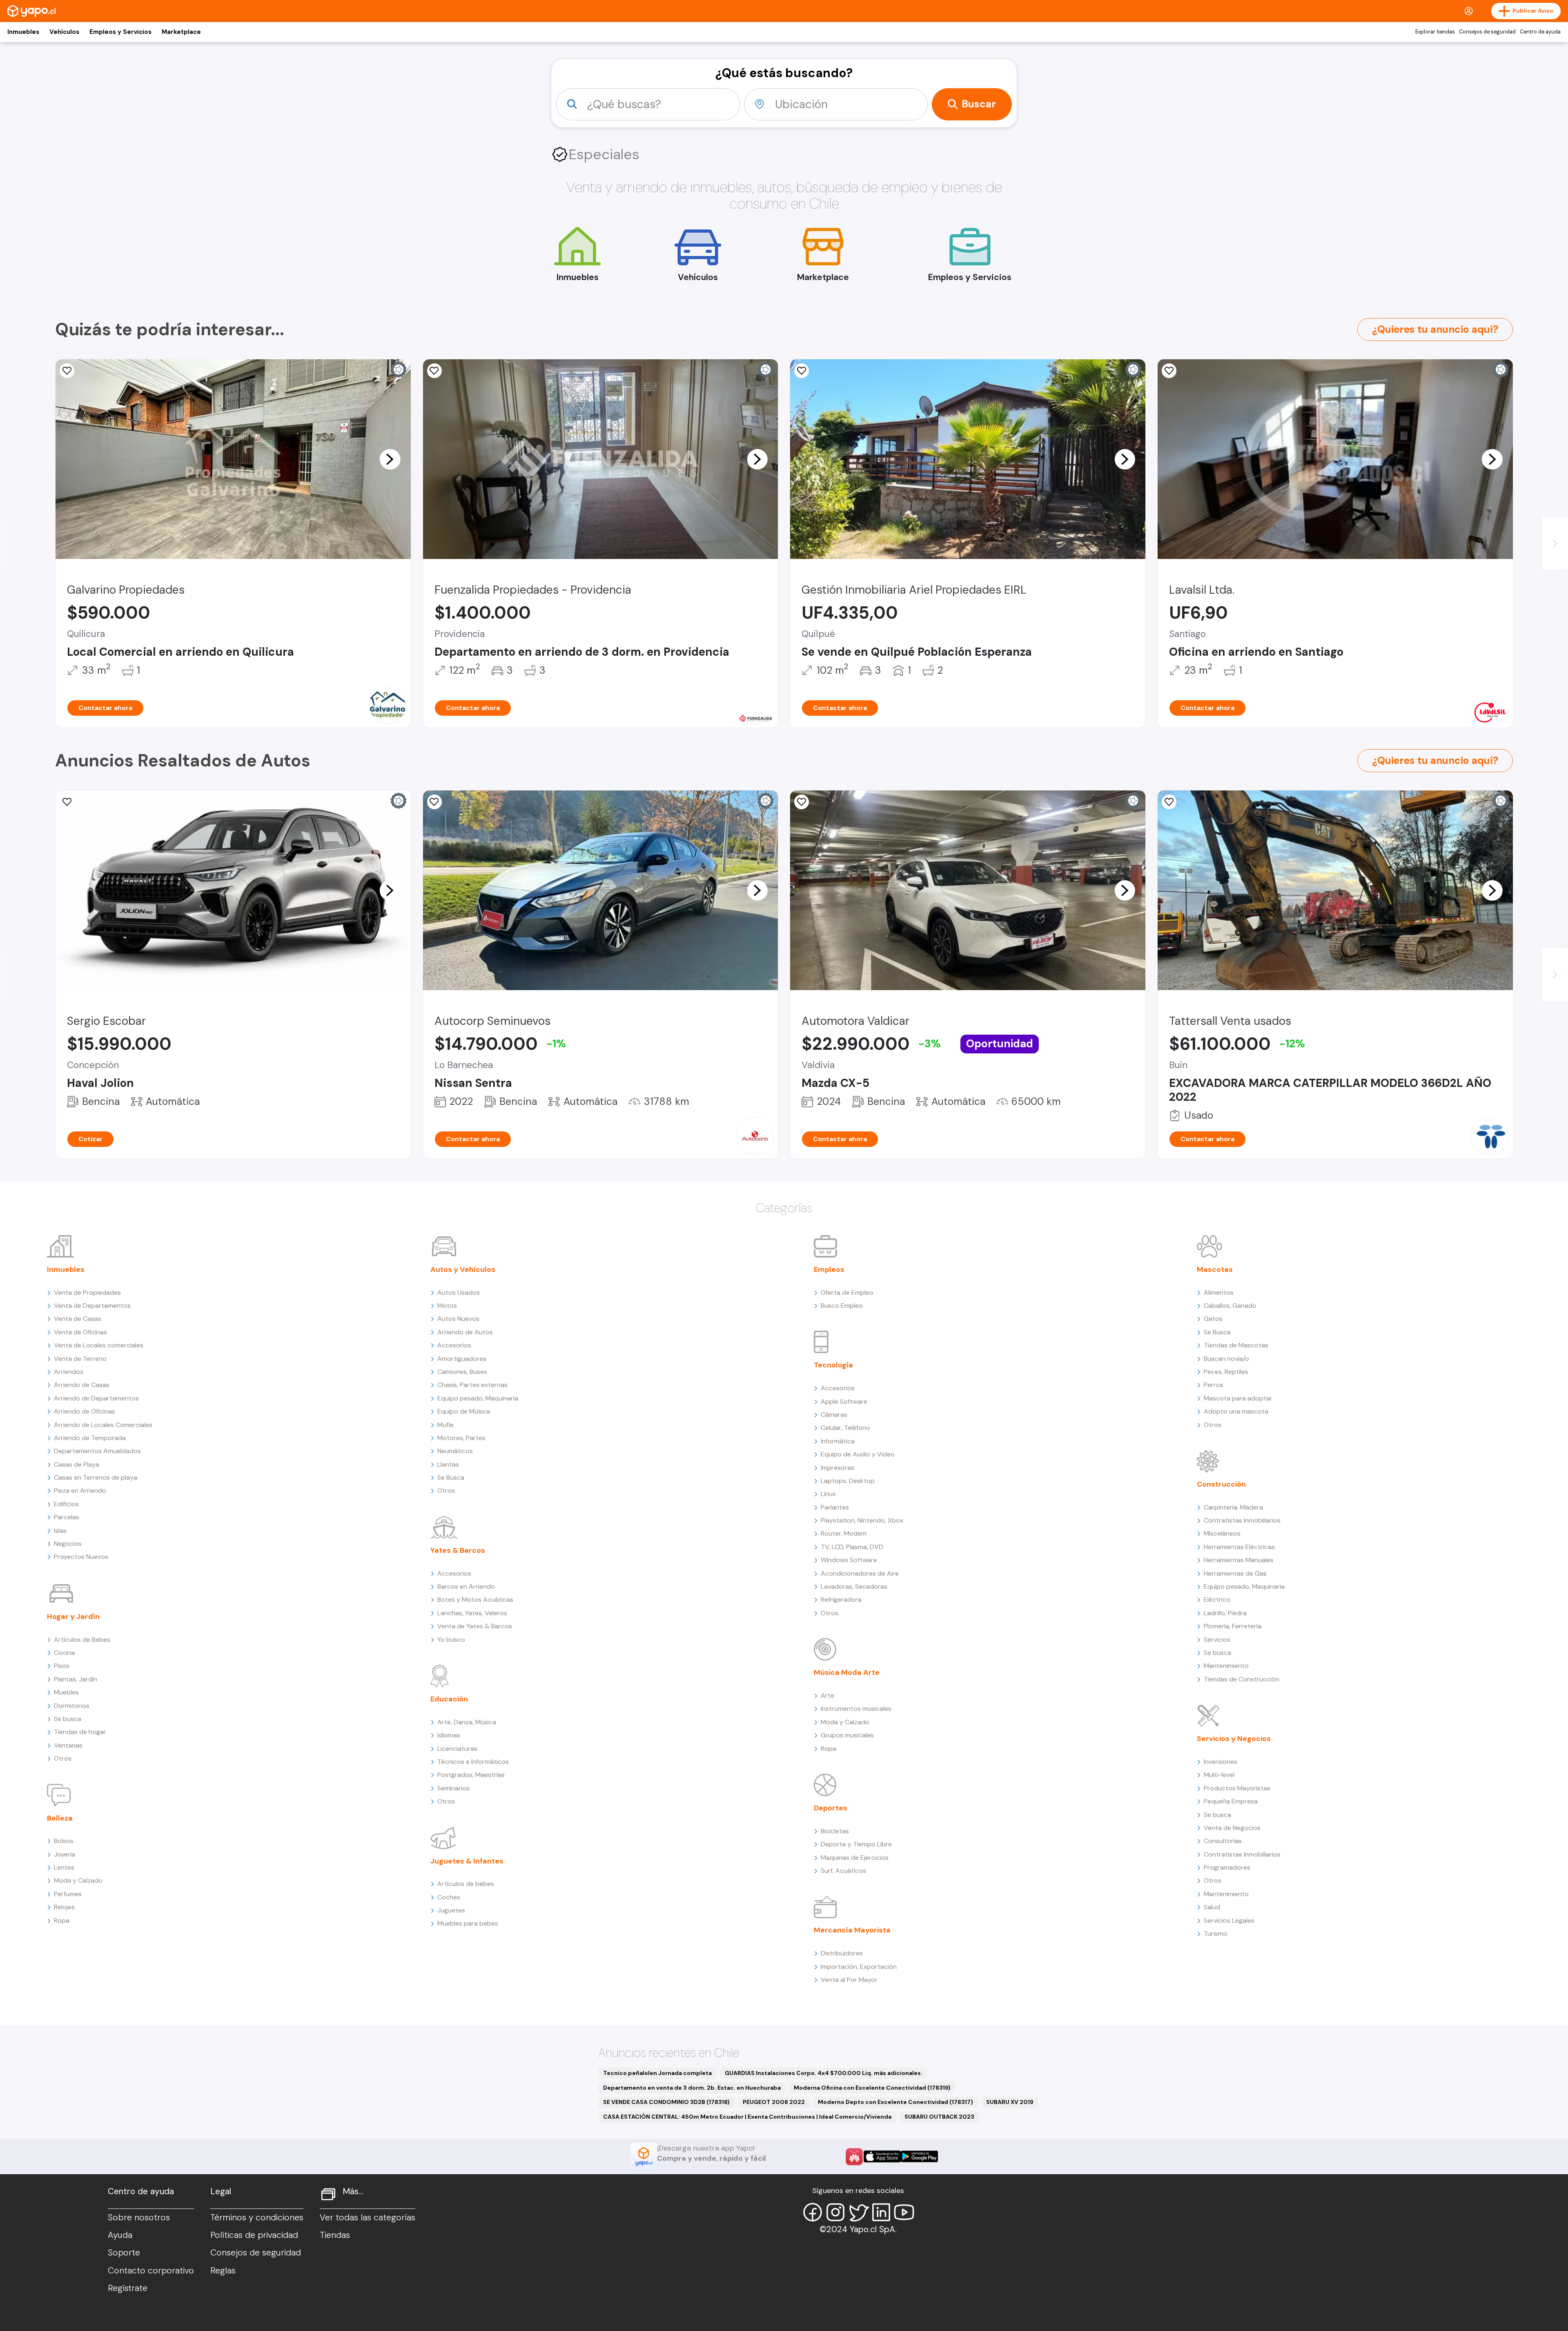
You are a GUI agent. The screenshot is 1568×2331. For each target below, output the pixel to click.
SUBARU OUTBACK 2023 (939, 2117)
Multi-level (1219, 1775)
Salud (1212, 1907)
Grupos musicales (847, 1735)
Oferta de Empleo (847, 1292)
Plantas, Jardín (76, 1679)
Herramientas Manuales (1239, 1560)
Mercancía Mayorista (852, 1930)
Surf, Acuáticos (843, 1871)
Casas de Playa (77, 1464)
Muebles (66, 1692)
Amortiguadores (462, 1359)
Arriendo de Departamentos (96, 1398)
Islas (60, 1531)
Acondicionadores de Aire (860, 1573)
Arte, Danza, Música (467, 1722)
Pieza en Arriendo (80, 1491)
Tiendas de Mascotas (1236, 1345)
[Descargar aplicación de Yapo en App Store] (882, 2156)
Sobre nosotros (139, 2217)
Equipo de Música (464, 1411)
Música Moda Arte (847, 1672)
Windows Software (849, 1560)
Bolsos (64, 1841)
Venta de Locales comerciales (99, 1345)
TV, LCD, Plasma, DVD (852, 1547)
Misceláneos (1222, 1533)
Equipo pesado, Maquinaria (478, 1398)
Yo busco (451, 1640)
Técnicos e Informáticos (473, 1762)
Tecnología (833, 1365)
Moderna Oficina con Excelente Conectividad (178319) (872, 2088)
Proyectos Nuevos (81, 1557)
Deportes (831, 1808)
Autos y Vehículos (463, 1269)
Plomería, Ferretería (1233, 1626)
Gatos (1213, 1319)
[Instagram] (835, 2212)
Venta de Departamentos (92, 1306)
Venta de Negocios (1232, 1828)
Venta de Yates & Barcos (475, 1626)
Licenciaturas (457, 1749)
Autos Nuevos (458, 1319)
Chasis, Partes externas (472, 1385)
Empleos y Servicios (120, 32)
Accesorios (454, 1345)
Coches (449, 1897)
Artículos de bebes (466, 1884)
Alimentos (1219, 1292)
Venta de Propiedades (87, 1292)
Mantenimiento (1226, 1666)
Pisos (62, 1666)
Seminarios (453, 1788)
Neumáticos (455, 1451)
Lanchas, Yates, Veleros (472, 1613)
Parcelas (67, 1517)
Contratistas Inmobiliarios (1242, 1520)
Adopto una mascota (1236, 1411)
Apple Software (844, 1401)
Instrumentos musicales (856, 1709)
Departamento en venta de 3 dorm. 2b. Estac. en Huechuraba (692, 2088)
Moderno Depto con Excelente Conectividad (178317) (895, 2102)
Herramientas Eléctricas (1239, 1547)
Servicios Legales (1229, 1920)
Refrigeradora (841, 1600)
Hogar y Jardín (73, 1616)
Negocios (68, 1544)
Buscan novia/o (1226, 1359)
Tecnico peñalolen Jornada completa (657, 2073)
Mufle (445, 1425)
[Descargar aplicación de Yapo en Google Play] (919, 2156)
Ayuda (120, 2235)
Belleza (60, 1818)
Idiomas (449, 1735)
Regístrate (128, 2288)
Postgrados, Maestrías (471, 1775)
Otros (63, 1758)
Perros (1214, 1385)
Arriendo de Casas (82, 1385)
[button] (390, 459)
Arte (827, 1695)
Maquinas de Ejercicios (855, 1858)
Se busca (68, 1719)
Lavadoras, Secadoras (854, 1586)
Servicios (1217, 1640)
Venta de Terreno (80, 1359)
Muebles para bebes (468, 1923)
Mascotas (1215, 1269)
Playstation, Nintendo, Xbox (862, 1520)
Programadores (1227, 1867)
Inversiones (1221, 1762)
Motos (447, 1306)
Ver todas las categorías (367, 2217)
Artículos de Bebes (82, 1640)
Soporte (124, 2253)
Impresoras (837, 1468)
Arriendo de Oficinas (85, 1411)
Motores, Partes (461, 1438)
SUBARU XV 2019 (1010, 2102)
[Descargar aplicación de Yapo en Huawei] (854, 2157)
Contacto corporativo (151, 2271)
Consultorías (1223, 1841)
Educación (449, 1699)
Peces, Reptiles (1226, 1372)
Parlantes (835, 1507)
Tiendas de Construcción (1242, 1679)
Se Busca (451, 1477)
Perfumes (68, 1894)
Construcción (1221, 1484)
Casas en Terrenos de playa (96, 1477)
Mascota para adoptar (1238, 1398)
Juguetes (451, 1910)
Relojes (64, 1907)
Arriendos (69, 1372)
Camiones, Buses (462, 1372)
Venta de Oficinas (80, 1332)
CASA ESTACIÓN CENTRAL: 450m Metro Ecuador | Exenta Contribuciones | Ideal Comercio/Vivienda (747, 2117)
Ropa (62, 1920)
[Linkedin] (881, 2212)
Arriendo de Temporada (90, 1438)
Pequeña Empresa (1231, 1801)
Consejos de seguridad (1487, 32)
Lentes (64, 1867)
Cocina (64, 1653)
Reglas (223, 2271)
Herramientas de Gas (1235, 1573)
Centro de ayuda (1540, 32)
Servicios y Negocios (1234, 1739)
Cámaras (834, 1415)
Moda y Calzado (78, 1880)
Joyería (65, 1854)
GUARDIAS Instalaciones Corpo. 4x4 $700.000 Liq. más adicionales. (824, 2073)
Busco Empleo (842, 1306)
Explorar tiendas (1435, 32)
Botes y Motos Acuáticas (475, 1600)
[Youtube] (904, 2212)
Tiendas (335, 2235)
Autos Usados (459, 1292)
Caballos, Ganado (1230, 1306)
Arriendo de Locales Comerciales (103, 1425)
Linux (828, 1494)
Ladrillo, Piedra (1225, 1613)
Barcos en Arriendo (466, 1586)
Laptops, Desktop (848, 1481)
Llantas (448, 1464)
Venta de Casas (78, 1319)
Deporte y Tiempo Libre (856, 1844)
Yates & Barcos (458, 1550)
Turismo (1216, 1934)
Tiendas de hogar (80, 1732)
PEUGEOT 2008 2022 (774, 2102)
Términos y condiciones (257, 2217)
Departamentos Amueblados (97, 1451)
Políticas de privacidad (254, 2235)
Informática (838, 1441)
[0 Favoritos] (67, 371)
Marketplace (181, 32)
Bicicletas (835, 1831)
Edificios (66, 1504)
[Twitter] (858, 2212)
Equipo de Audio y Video (858, 1454)
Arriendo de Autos (465, 1332)
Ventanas (68, 1745)
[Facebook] (813, 2212)
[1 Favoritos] (1169, 371)
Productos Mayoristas (1237, 1788)
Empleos (829, 1269)
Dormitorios (72, 1706)
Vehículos (64, 32)
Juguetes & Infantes (467, 1861)
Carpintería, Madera (1233, 1507)
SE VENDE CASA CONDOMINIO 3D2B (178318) (666, 2102)
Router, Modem (844, 1533)
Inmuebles (23, 32)
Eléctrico (1217, 1600)
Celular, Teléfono (845, 1428)
